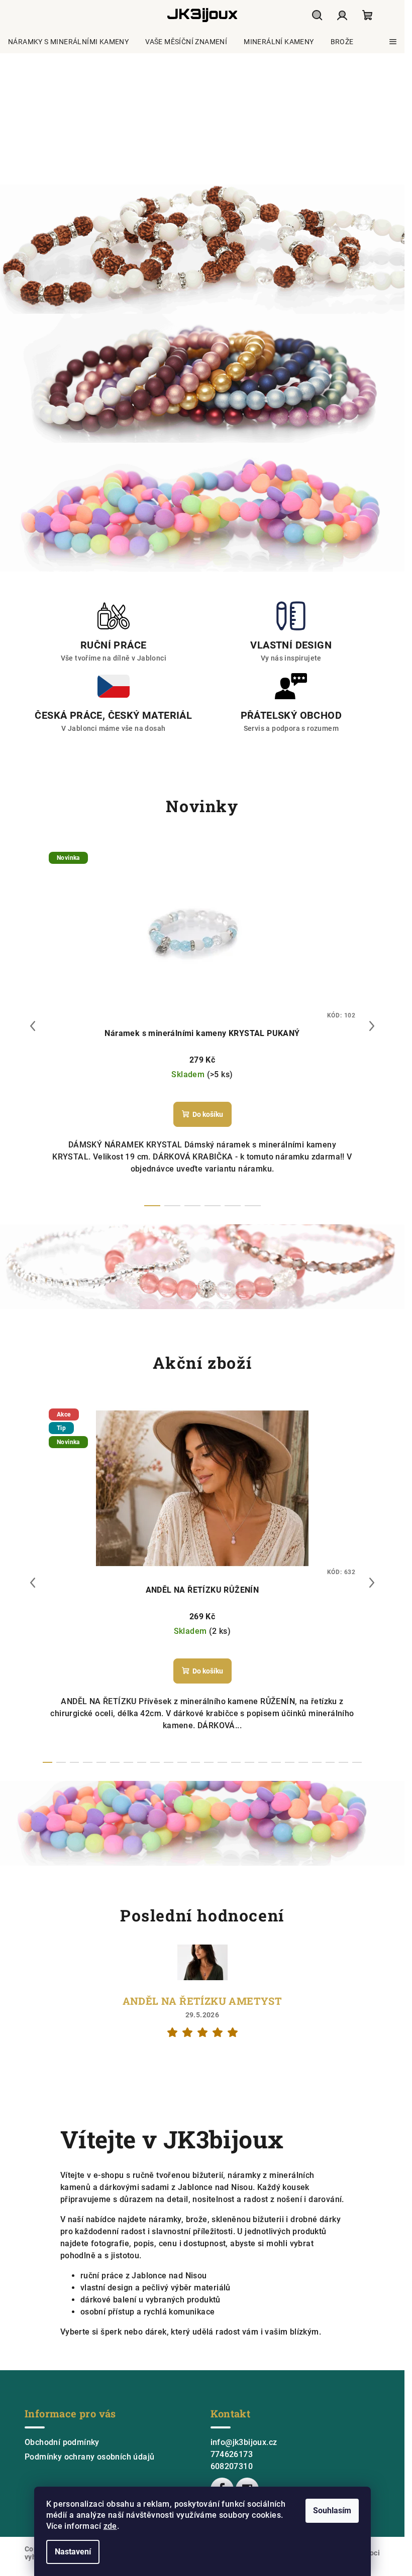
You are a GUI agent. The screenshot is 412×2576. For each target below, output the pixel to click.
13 (222, 1762)
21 (330, 1762)
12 (209, 1762)
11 (196, 1762)
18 (290, 1762)
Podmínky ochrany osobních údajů (89, 2457)
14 (236, 1762)
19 (303, 1762)
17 (276, 1762)
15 (249, 1762)
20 (317, 1762)
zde (110, 2526)
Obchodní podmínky (62, 2442)
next (372, 1026)
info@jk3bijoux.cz (244, 2442)
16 (263, 1762)
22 (343, 1762)
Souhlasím (332, 2510)
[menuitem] (68, 42)
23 (357, 1762)
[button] (20, 119)
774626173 (232, 2454)
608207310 (232, 2466)
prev (33, 1026)
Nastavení (73, 2552)
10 (182, 1762)
